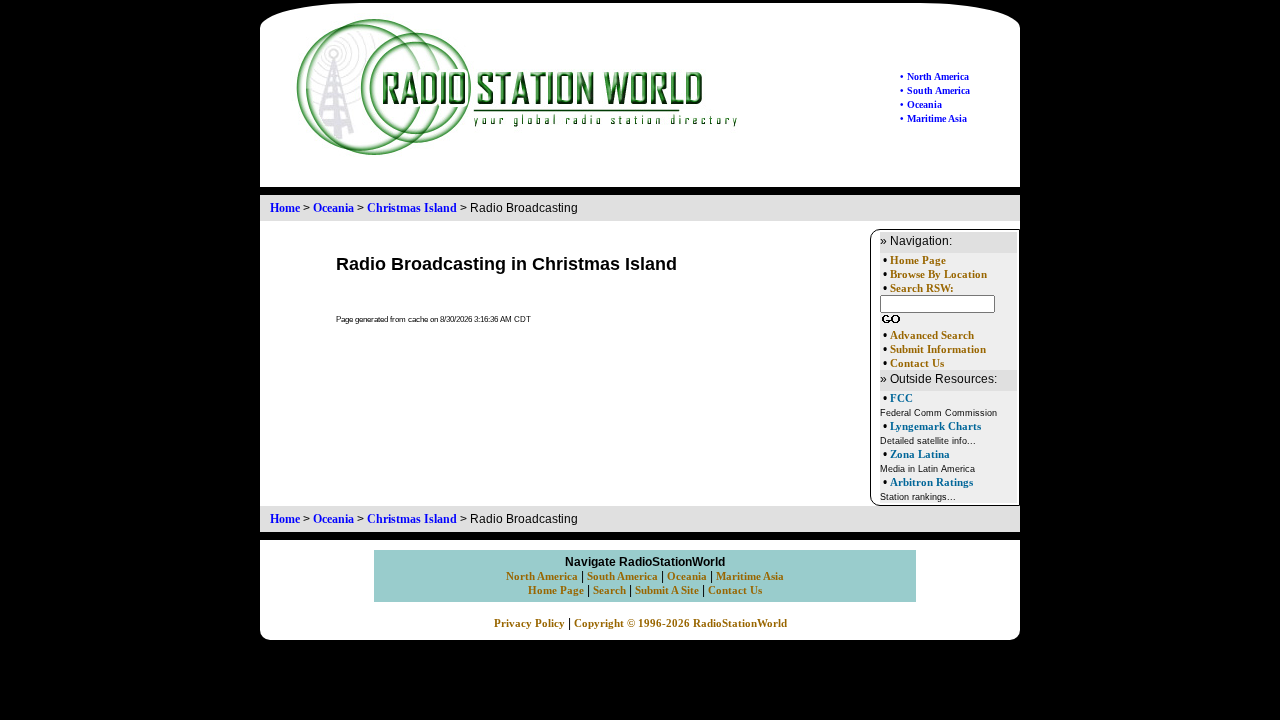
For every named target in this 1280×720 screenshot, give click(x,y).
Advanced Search (932, 335)
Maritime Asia (750, 576)
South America (622, 576)
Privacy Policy (529, 623)
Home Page (918, 260)
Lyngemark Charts (935, 426)
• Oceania (921, 104)
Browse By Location (938, 274)
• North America (934, 76)
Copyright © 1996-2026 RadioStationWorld (680, 623)
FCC (901, 398)
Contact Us (917, 363)
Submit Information (938, 349)
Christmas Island (412, 208)
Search (609, 590)
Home (285, 208)
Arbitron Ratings (931, 482)
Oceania (333, 208)
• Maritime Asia (933, 118)
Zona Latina (920, 454)
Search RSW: (922, 288)
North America (542, 576)
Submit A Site (667, 590)
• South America (935, 90)
